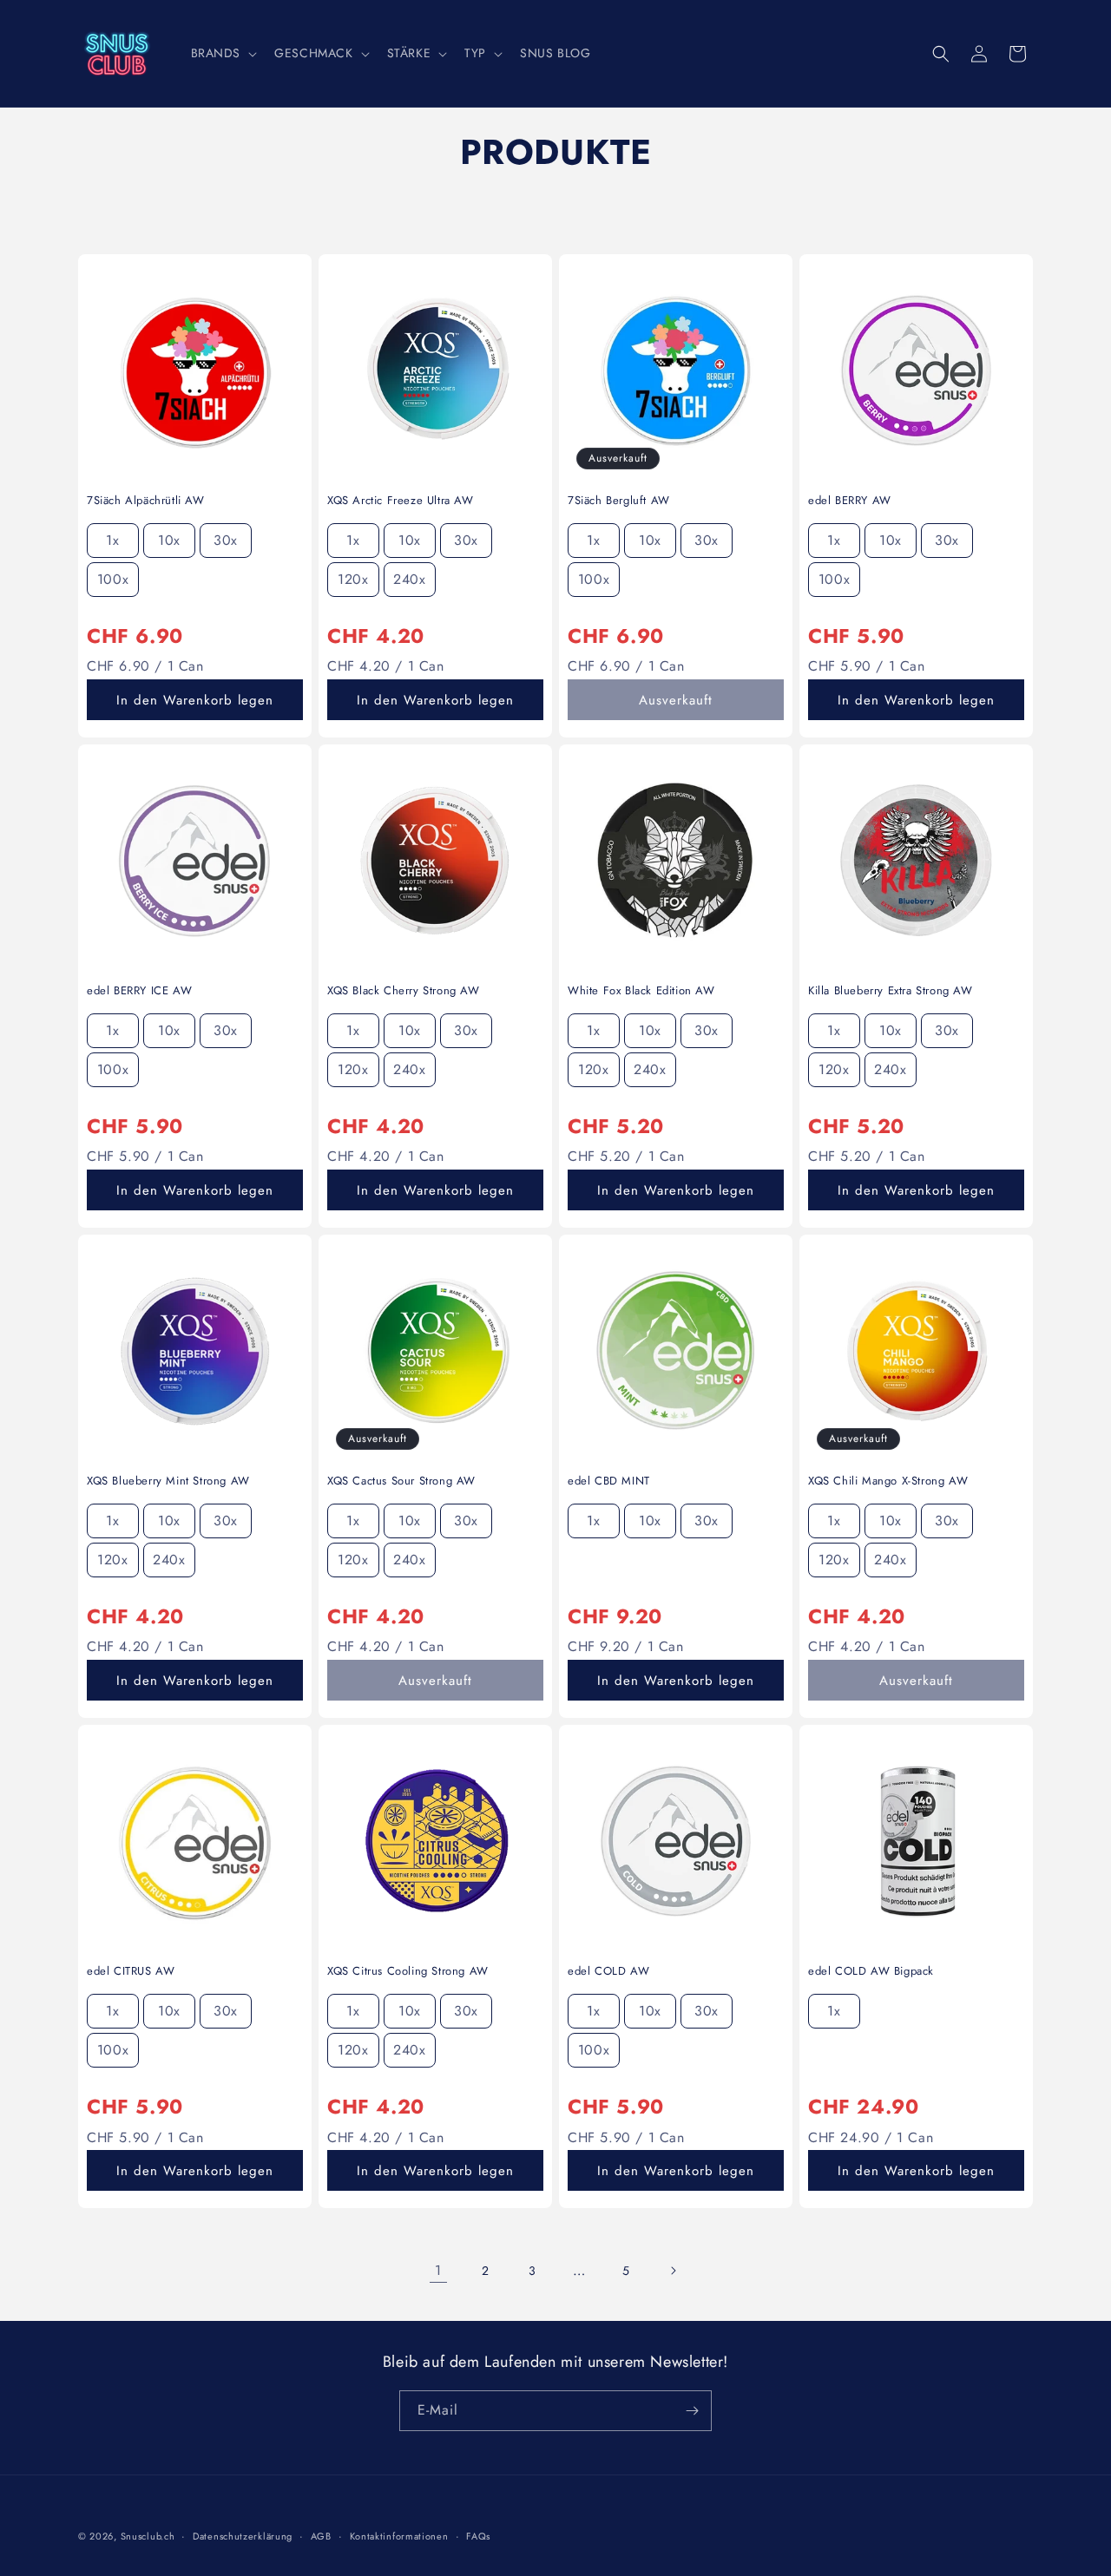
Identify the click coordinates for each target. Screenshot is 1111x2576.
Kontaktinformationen (399, 2536)
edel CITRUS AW (131, 1972)
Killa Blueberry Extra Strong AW (891, 991)
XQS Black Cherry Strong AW (404, 991)
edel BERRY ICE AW (139, 991)
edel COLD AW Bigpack (871, 1972)
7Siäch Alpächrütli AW (146, 501)
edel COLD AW (608, 1972)
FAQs (478, 2536)
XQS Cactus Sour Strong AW (401, 1481)
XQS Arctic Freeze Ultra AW (401, 501)
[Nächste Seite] (673, 2271)
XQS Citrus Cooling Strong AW (408, 1972)
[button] (223, 53)
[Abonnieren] (692, 2411)
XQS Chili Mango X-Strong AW (888, 1481)
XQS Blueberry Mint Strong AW (168, 1481)
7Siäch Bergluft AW (619, 501)
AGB (321, 2536)
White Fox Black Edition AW (641, 991)
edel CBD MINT (609, 1481)
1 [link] (438, 2270)
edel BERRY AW (850, 501)
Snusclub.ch (148, 2536)
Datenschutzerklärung (243, 2536)
